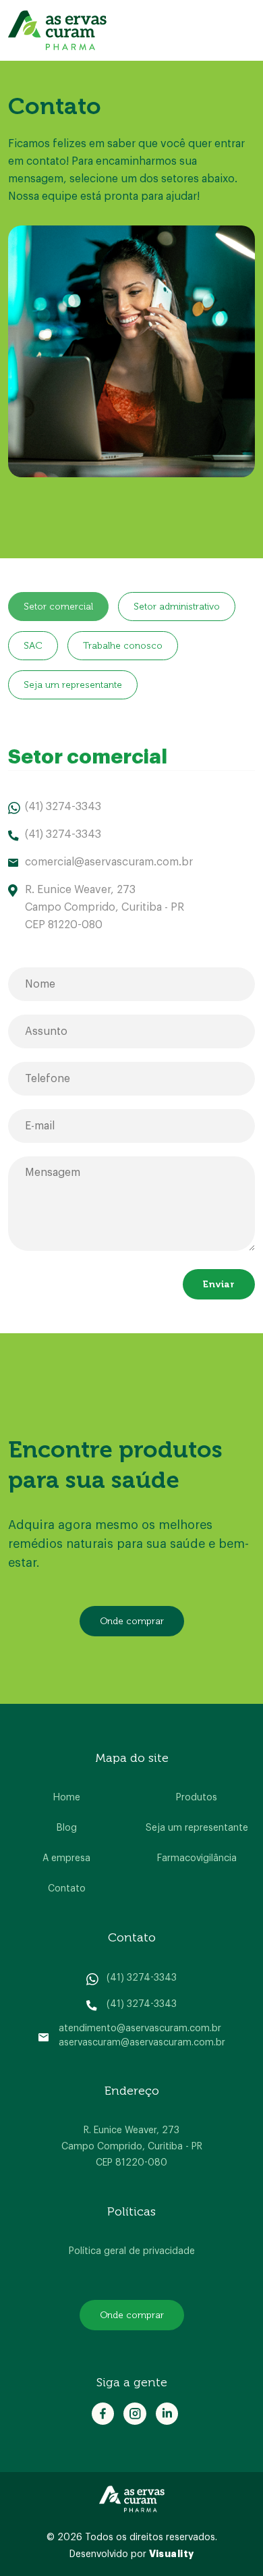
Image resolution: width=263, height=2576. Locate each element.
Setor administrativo (177, 607)
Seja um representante (73, 685)
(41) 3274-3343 (142, 1978)
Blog (67, 1828)
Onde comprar (132, 1621)
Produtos (197, 1798)
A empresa (66, 1858)
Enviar (219, 1284)
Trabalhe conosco (123, 646)
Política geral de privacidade (132, 2251)
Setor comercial (58, 607)
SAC (33, 646)
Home (67, 1798)
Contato (67, 1889)
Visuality (172, 2554)
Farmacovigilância (197, 1858)
